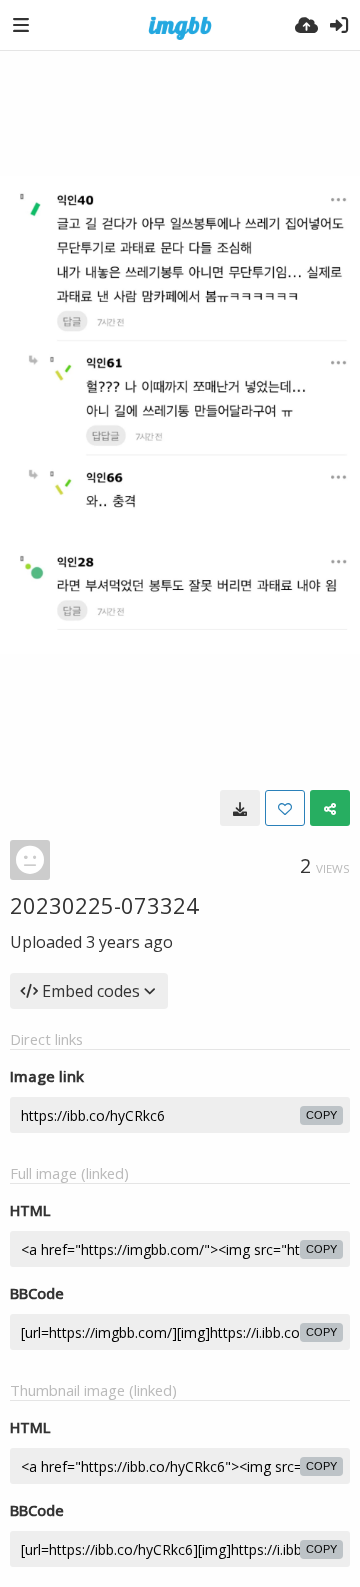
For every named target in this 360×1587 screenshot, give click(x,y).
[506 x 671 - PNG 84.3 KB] (240, 808)
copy (321, 1115)
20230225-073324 (104, 905)
